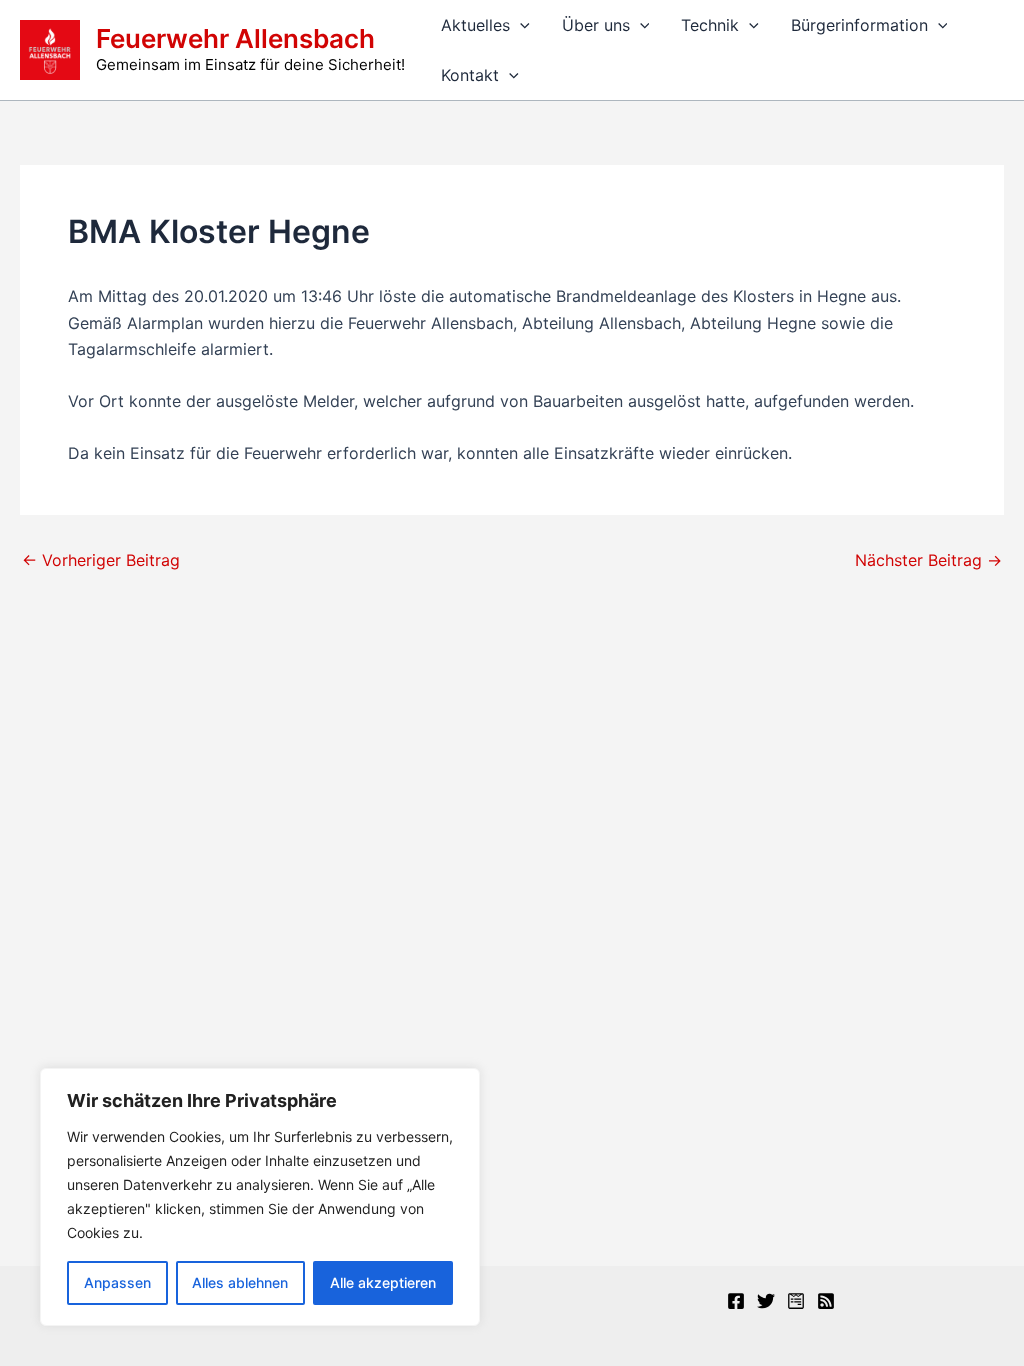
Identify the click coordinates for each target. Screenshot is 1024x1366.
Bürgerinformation (859, 25)
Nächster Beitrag (928, 560)
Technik (710, 25)
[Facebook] (736, 1301)
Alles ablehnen (240, 1282)
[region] (260, 1197)
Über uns (596, 25)
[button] (520, 25)
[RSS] (826, 1301)
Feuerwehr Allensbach (235, 38)
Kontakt (470, 75)
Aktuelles (475, 25)
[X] (766, 1301)
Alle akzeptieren (383, 1282)
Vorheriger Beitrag (101, 560)
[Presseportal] (796, 1301)
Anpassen (117, 1282)
